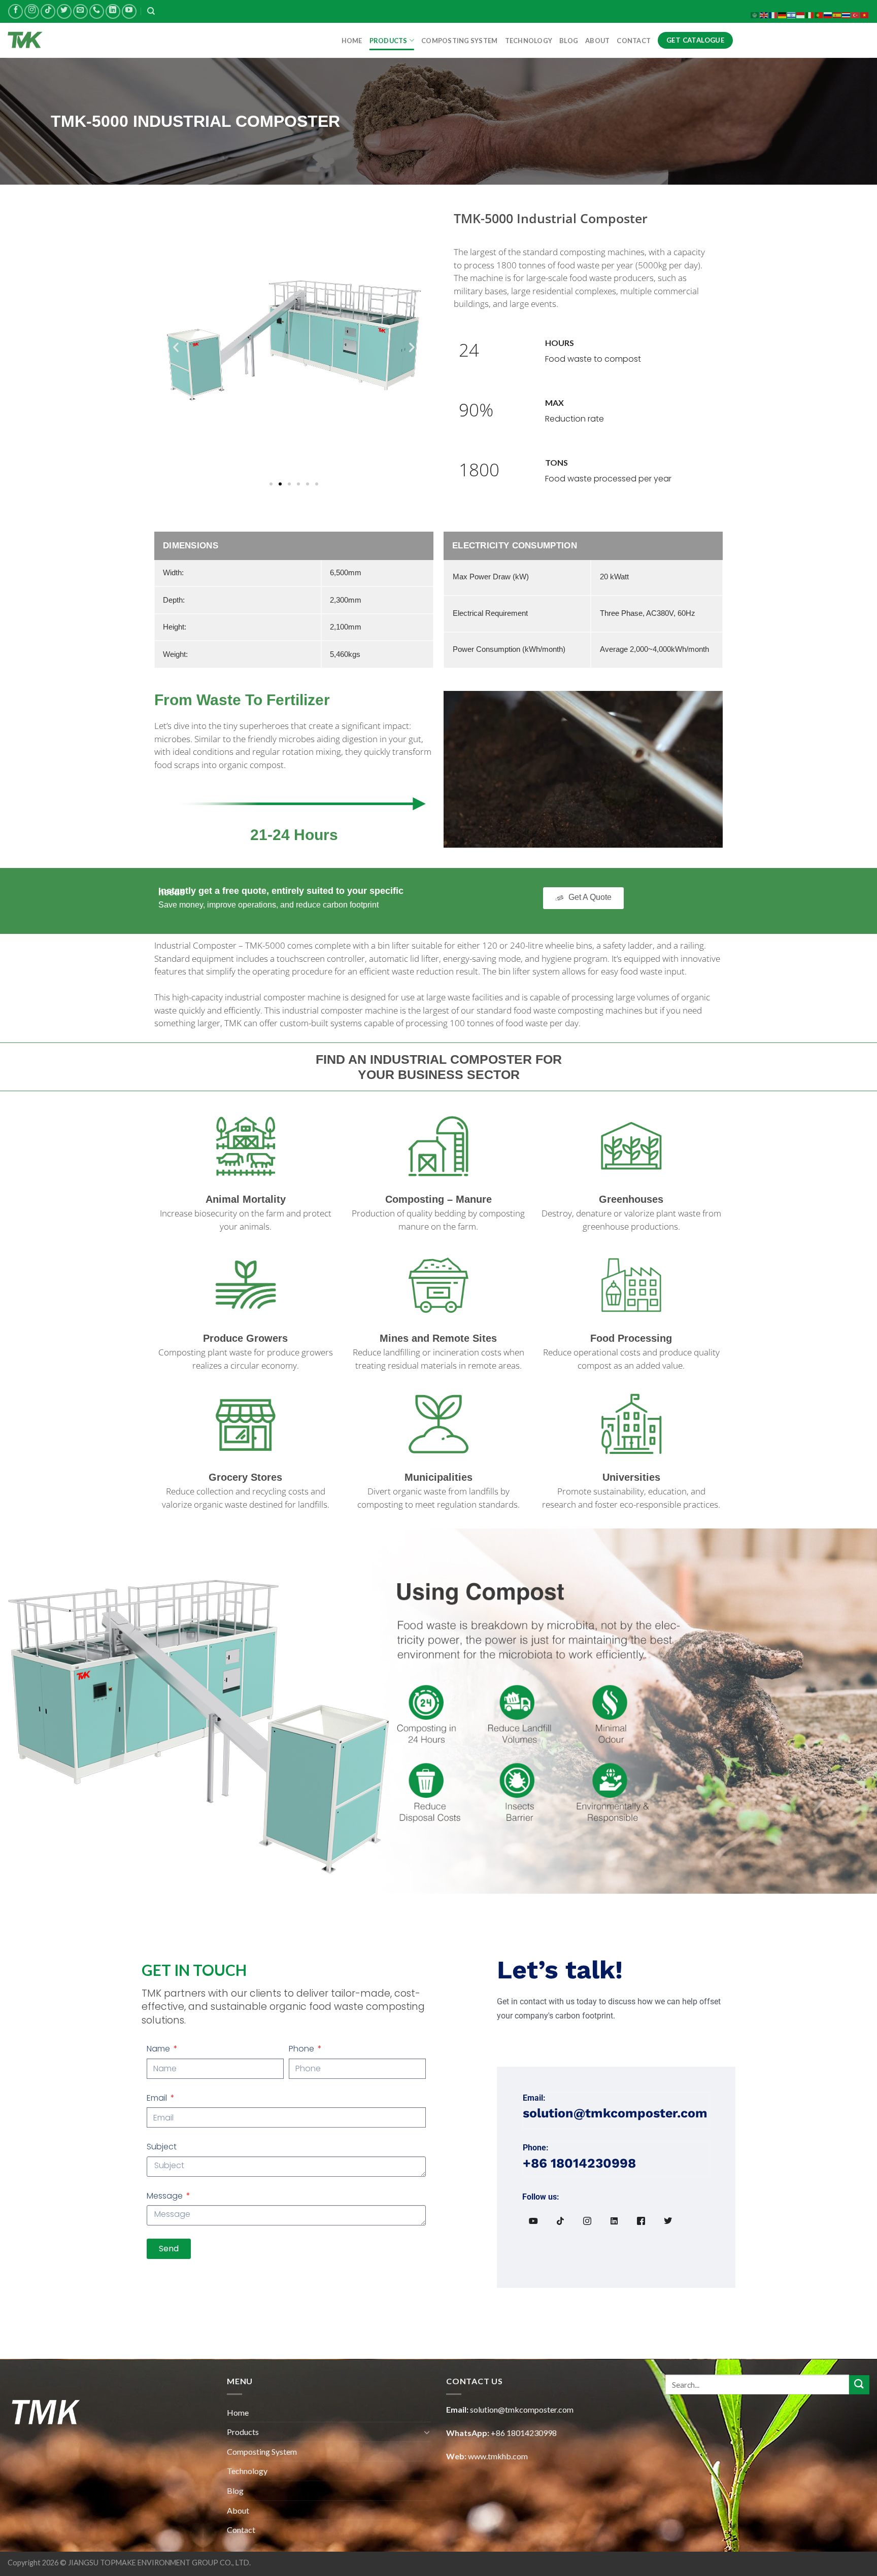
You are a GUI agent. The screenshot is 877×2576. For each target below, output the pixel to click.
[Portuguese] (819, 14)
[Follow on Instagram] (32, 11)
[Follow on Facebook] (15, 11)
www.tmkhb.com (498, 2456)
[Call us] (97, 11)
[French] (773, 14)
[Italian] (810, 14)
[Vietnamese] (865, 14)
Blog (569, 41)
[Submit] (859, 2385)
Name (159, 2049)
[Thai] (847, 14)
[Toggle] (427, 2432)
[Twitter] (668, 2221)
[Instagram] (587, 2221)
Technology (529, 41)
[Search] (151, 11)
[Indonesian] (801, 14)
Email (158, 2098)
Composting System (459, 41)
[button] (176, 347)
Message (166, 2196)
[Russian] (828, 14)
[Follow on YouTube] (129, 11)
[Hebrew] (792, 14)
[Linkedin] (614, 2221)
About (597, 41)
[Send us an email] (80, 11)
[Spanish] (837, 14)
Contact (634, 41)
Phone (302, 2049)
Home (352, 41)
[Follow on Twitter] (64, 11)
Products (389, 41)
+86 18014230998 (524, 2433)
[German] (783, 14)
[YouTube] (533, 2221)
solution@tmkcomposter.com (522, 2409)
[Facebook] (641, 2221)
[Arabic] (755, 14)
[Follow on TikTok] (48, 11)
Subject (162, 2147)
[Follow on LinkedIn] (113, 11)
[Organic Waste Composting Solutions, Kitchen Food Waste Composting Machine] (58, 40)
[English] (764, 14)
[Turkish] (856, 14)
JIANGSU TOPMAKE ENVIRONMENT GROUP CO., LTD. (159, 2563)
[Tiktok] (560, 2221)
